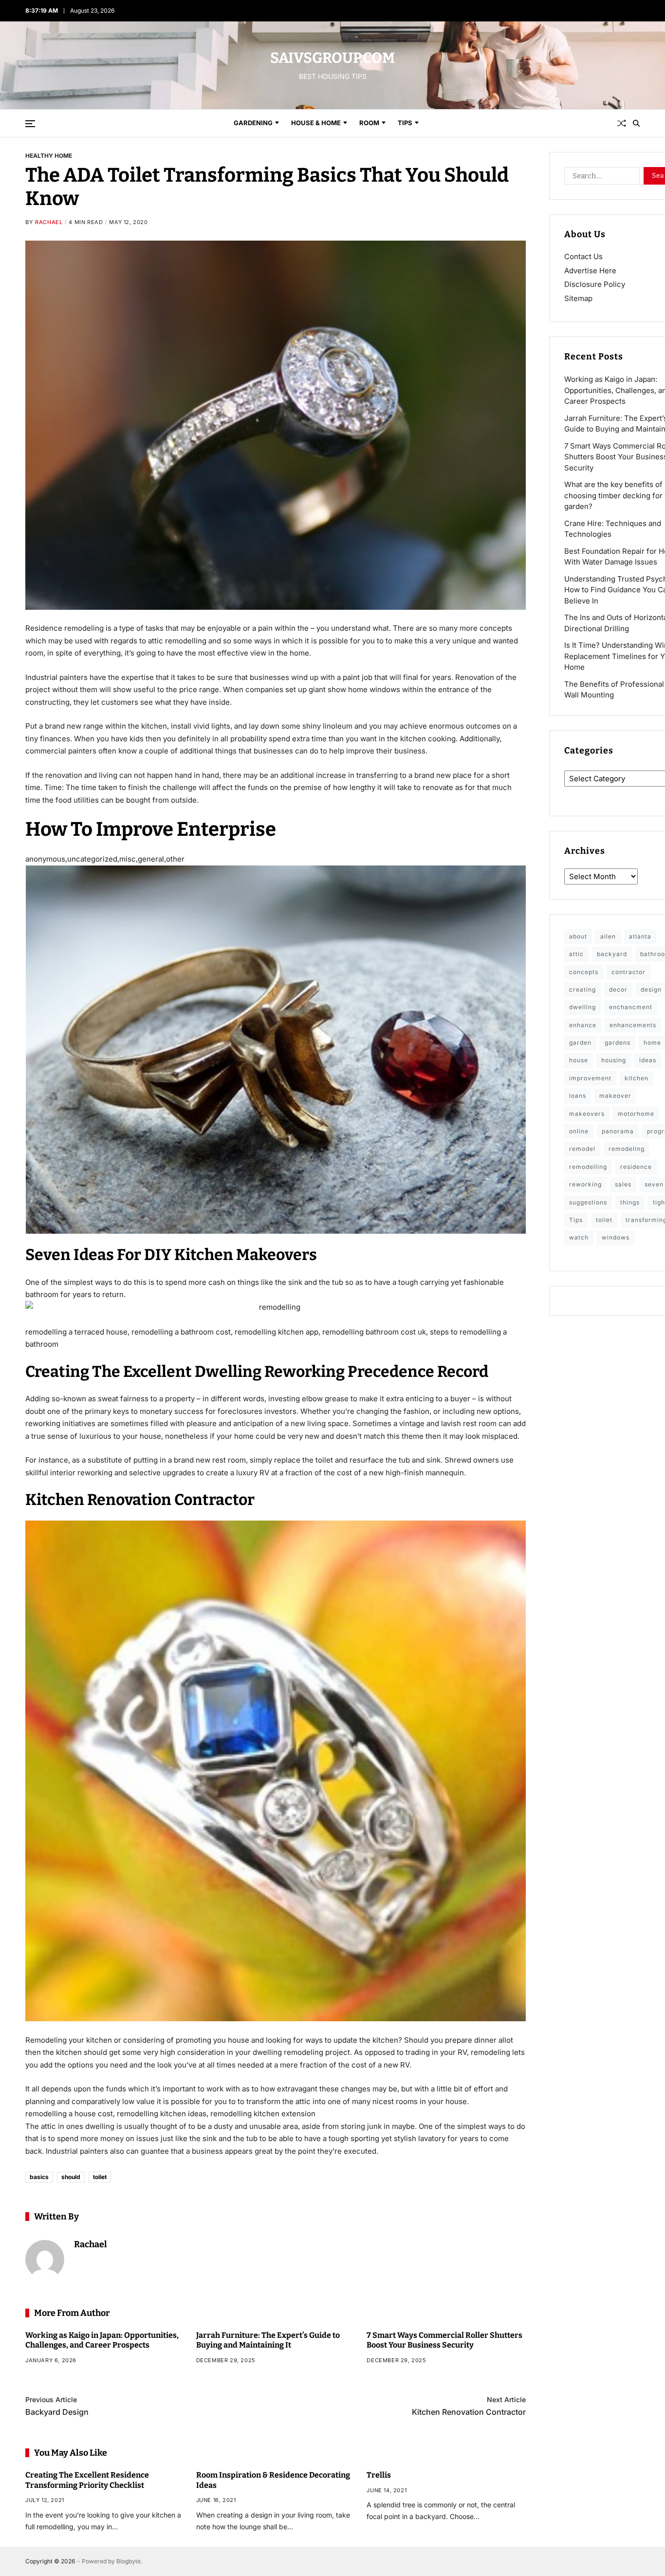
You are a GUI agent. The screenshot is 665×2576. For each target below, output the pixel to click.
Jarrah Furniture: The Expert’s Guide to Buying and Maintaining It (268, 2340)
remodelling (588, 1167)
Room (369, 123)
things (630, 1202)
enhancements (633, 1025)
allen (608, 936)
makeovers (587, 1114)
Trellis (379, 2474)
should (71, 2177)
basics (39, 2177)
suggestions (588, 1202)
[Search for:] (600, 178)
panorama (618, 1131)
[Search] (636, 123)
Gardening (253, 123)
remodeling (627, 1149)
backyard (612, 954)
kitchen (637, 1078)
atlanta (640, 936)
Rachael (49, 222)
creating (582, 989)
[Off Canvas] (30, 124)
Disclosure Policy (595, 284)
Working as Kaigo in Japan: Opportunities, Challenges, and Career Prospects (102, 2340)
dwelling (582, 1007)
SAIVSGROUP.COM (332, 58)
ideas (648, 1060)
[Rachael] (45, 2259)
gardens (618, 1043)
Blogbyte (129, 2561)
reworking (585, 1184)
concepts (584, 972)
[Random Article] (622, 123)
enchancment (631, 1007)
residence (636, 1167)
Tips (405, 123)
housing (614, 1060)
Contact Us (583, 256)
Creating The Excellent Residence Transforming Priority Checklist (87, 2480)
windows (616, 1237)
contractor (628, 972)
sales (623, 1184)
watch (579, 1237)
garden (580, 1043)
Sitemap (578, 298)
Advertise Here (590, 271)
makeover (615, 1096)
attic (576, 954)
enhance (583, 1025)
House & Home (316, 123)
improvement (590, 1078)
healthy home (49, 155)
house (579, 1060)
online (579, 1131)
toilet (100, 2177)
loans (578, 1096)
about (578, 936)
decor (618, 989)
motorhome (636, 1114)
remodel (582, 1149)
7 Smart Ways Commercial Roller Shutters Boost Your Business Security (444, 2340)
